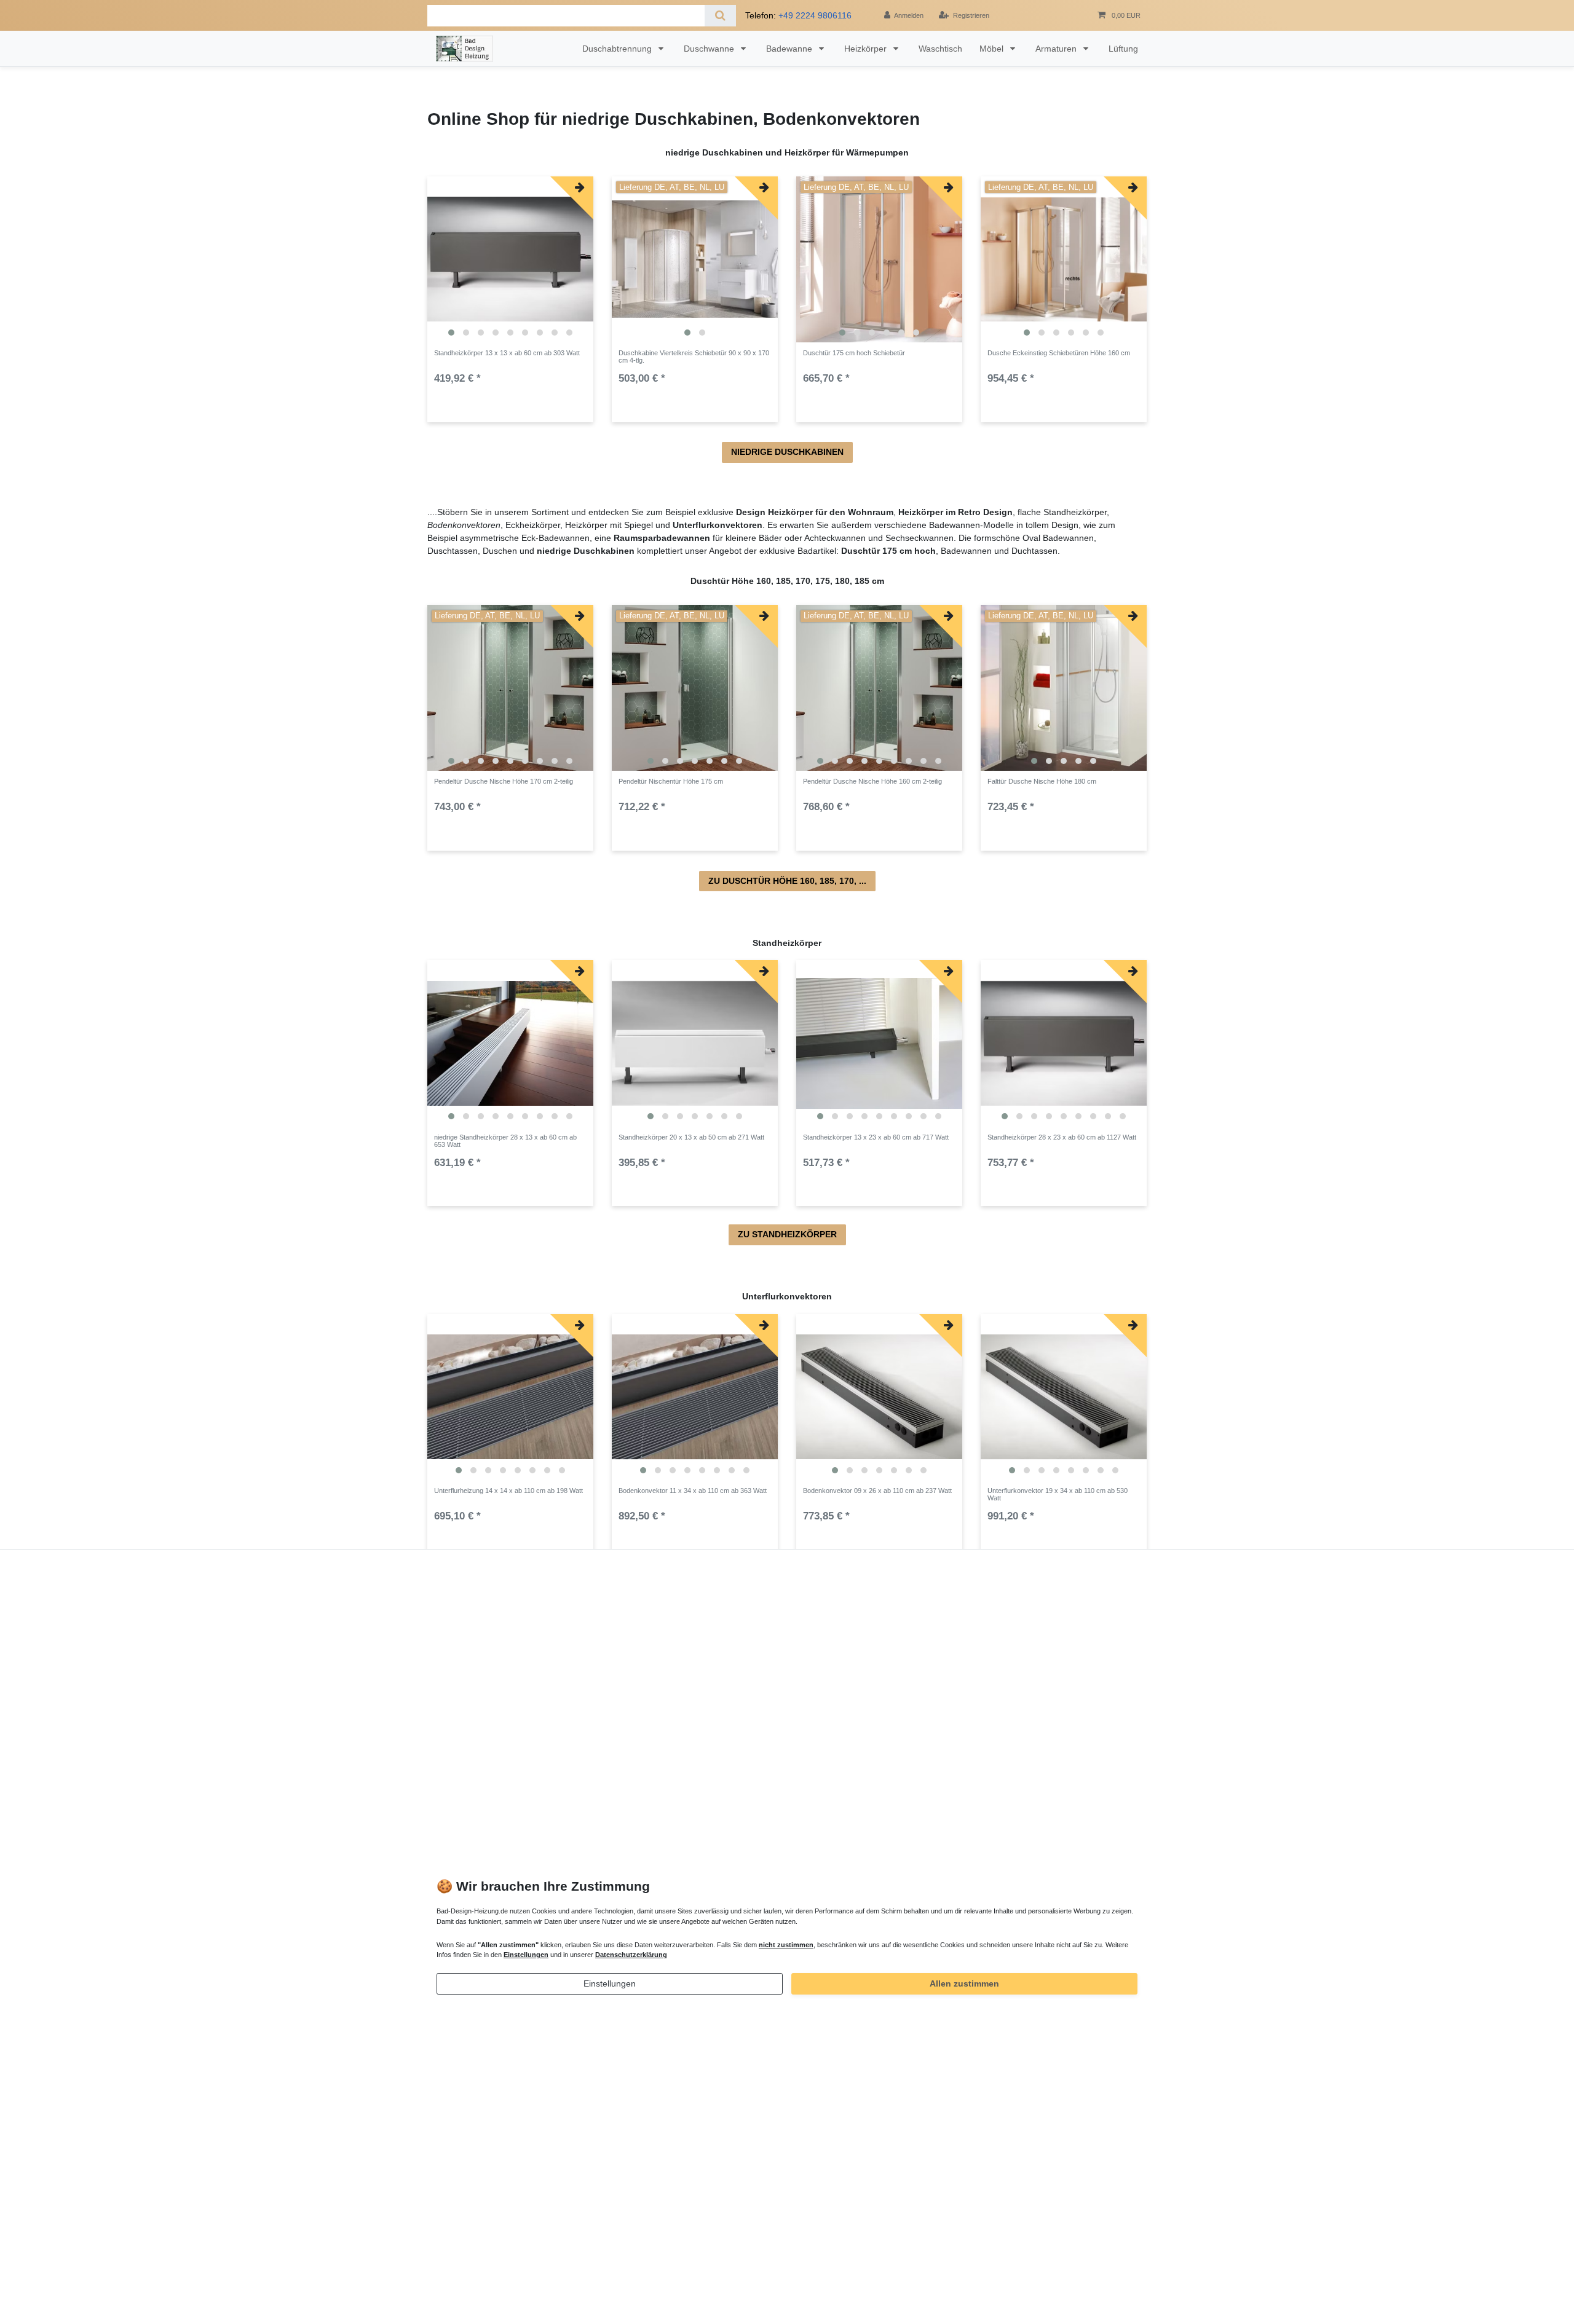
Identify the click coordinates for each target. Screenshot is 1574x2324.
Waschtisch (940, 49)
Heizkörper (867, 49)
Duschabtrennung (618, 49)
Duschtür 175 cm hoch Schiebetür (854, 353)
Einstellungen (610, 1983)
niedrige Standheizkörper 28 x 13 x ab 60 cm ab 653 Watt (505, 1141)
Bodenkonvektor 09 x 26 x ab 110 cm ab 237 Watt (877, 1491)
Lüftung (1123, 49)
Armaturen (1057, 49)
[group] (510, 259)
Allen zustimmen (964, 1983)
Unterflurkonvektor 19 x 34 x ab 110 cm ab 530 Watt (1058, 1494)
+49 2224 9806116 (815, 15)
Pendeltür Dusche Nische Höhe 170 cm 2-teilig (504, 781)
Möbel (993, 49)
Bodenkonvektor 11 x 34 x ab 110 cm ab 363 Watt (693, 1491)
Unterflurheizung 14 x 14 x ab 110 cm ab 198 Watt (508, 1491)
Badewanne (790, 49)
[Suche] (720, 16)
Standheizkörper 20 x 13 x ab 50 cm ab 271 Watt (691, 1137)
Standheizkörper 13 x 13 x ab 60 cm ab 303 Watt (507, 353)
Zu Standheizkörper (787, 1234)
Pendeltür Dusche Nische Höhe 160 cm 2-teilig (872, 781)
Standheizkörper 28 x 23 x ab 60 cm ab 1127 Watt (1062, 1137)
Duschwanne (710, 49)
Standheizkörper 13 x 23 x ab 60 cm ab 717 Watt (876, 1137)
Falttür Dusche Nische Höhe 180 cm (1042, 781)
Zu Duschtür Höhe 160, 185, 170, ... (787, 881)
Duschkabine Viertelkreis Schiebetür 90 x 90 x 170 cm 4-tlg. (694, 356)
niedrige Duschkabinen (787, 452)
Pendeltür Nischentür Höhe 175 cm (671, 781)
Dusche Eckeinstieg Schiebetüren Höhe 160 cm (1059, 353)
